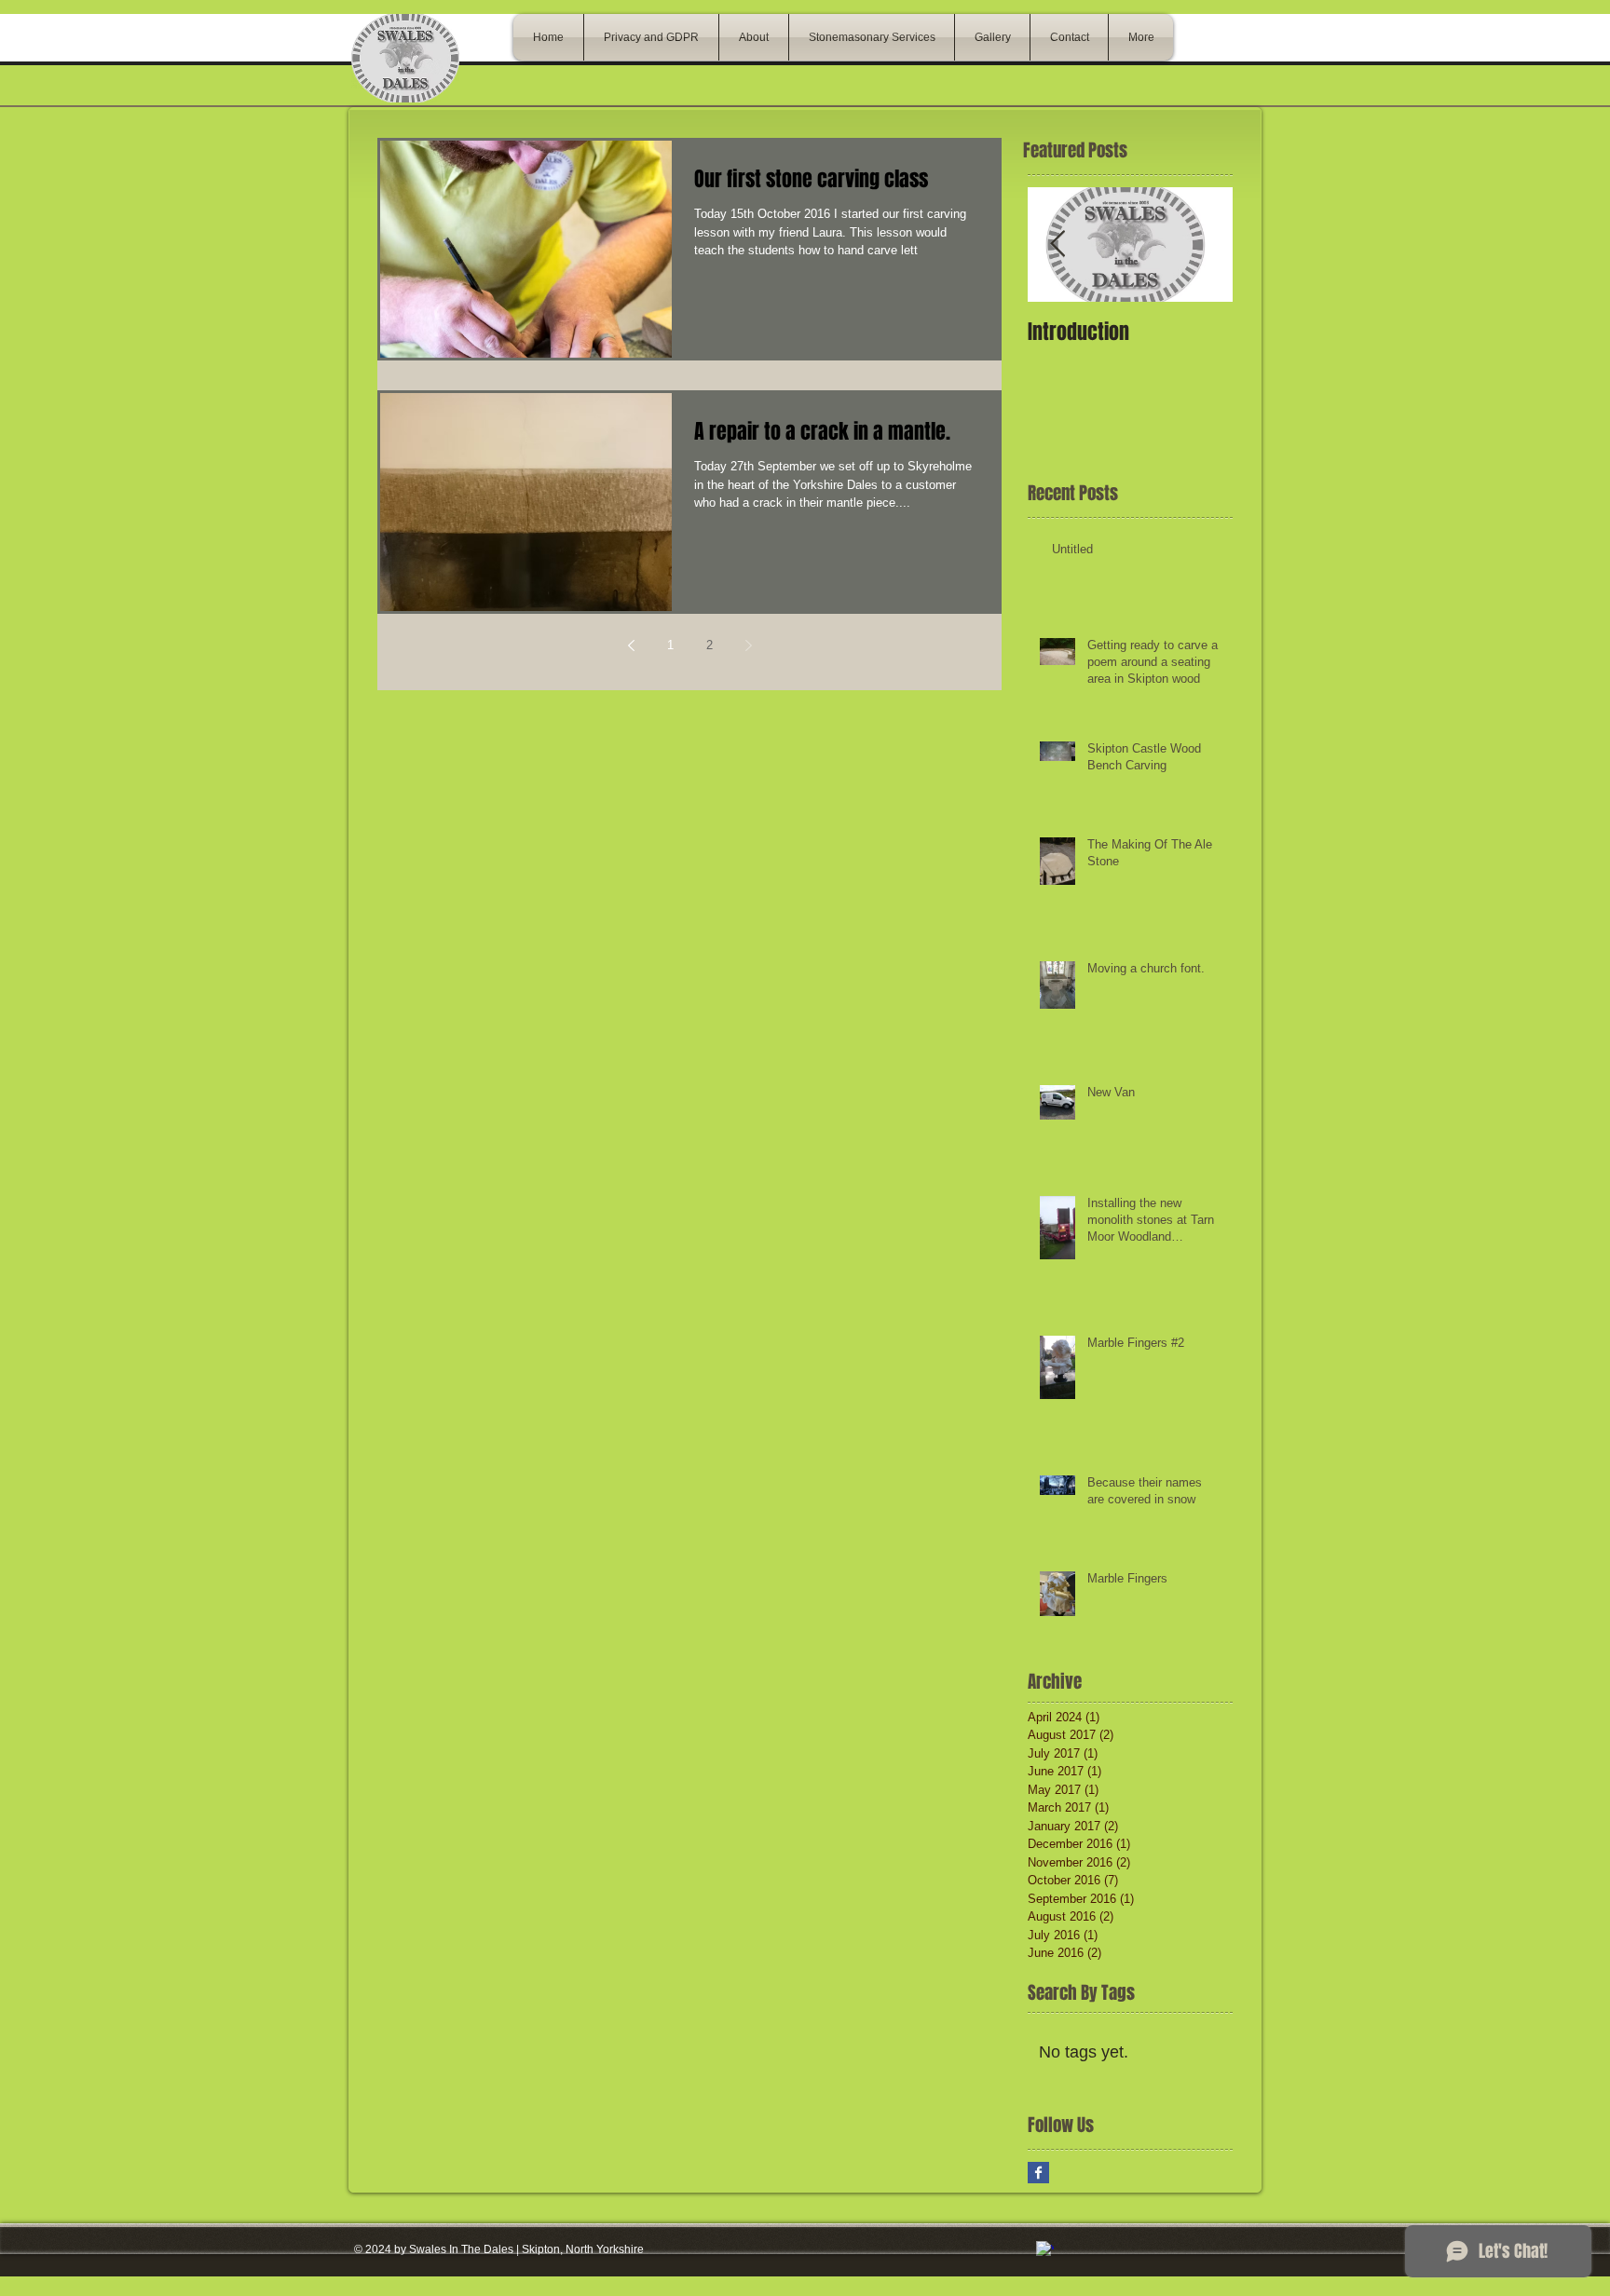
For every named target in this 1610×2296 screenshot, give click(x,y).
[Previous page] (631, 645)
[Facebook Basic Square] (1038, 2173)
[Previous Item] (1057, 245)
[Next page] (748, 645)
